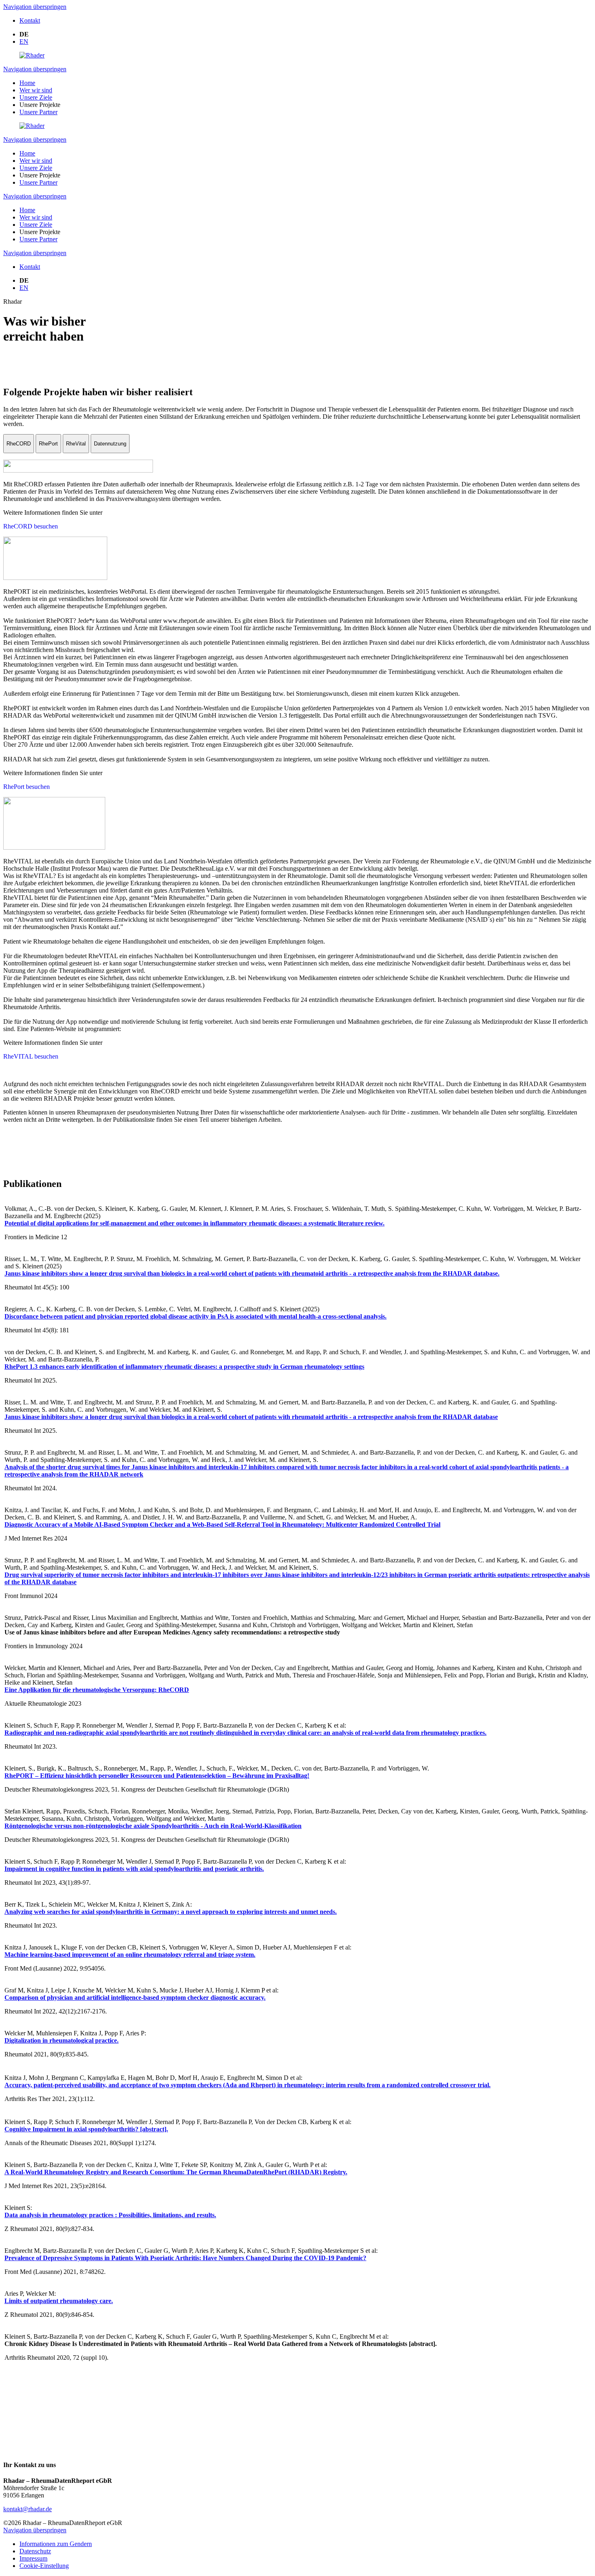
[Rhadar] (32, 126)
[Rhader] (32, 55)
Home (27, 83)
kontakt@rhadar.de (28, 2509)
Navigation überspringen (35, 7)
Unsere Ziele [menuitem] (36, 225)
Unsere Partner (38, 112)
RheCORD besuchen (31, 526)
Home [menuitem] (27, 210)
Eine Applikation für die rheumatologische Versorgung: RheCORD (97, 1690)
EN (24, 42)
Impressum (33, 2558)
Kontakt (30, 20)
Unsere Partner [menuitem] (38, 239)
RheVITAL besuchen (31, 1056)
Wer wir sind (36, 90)
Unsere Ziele (36, 97)
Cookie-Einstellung (44, 2566)
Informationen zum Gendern (56, 2544)
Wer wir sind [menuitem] (36, 217)
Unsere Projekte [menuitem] (40, 232)
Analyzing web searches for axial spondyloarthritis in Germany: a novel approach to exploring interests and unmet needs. (171, 1912)
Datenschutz (35, 2551)
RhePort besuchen (27, 787)
